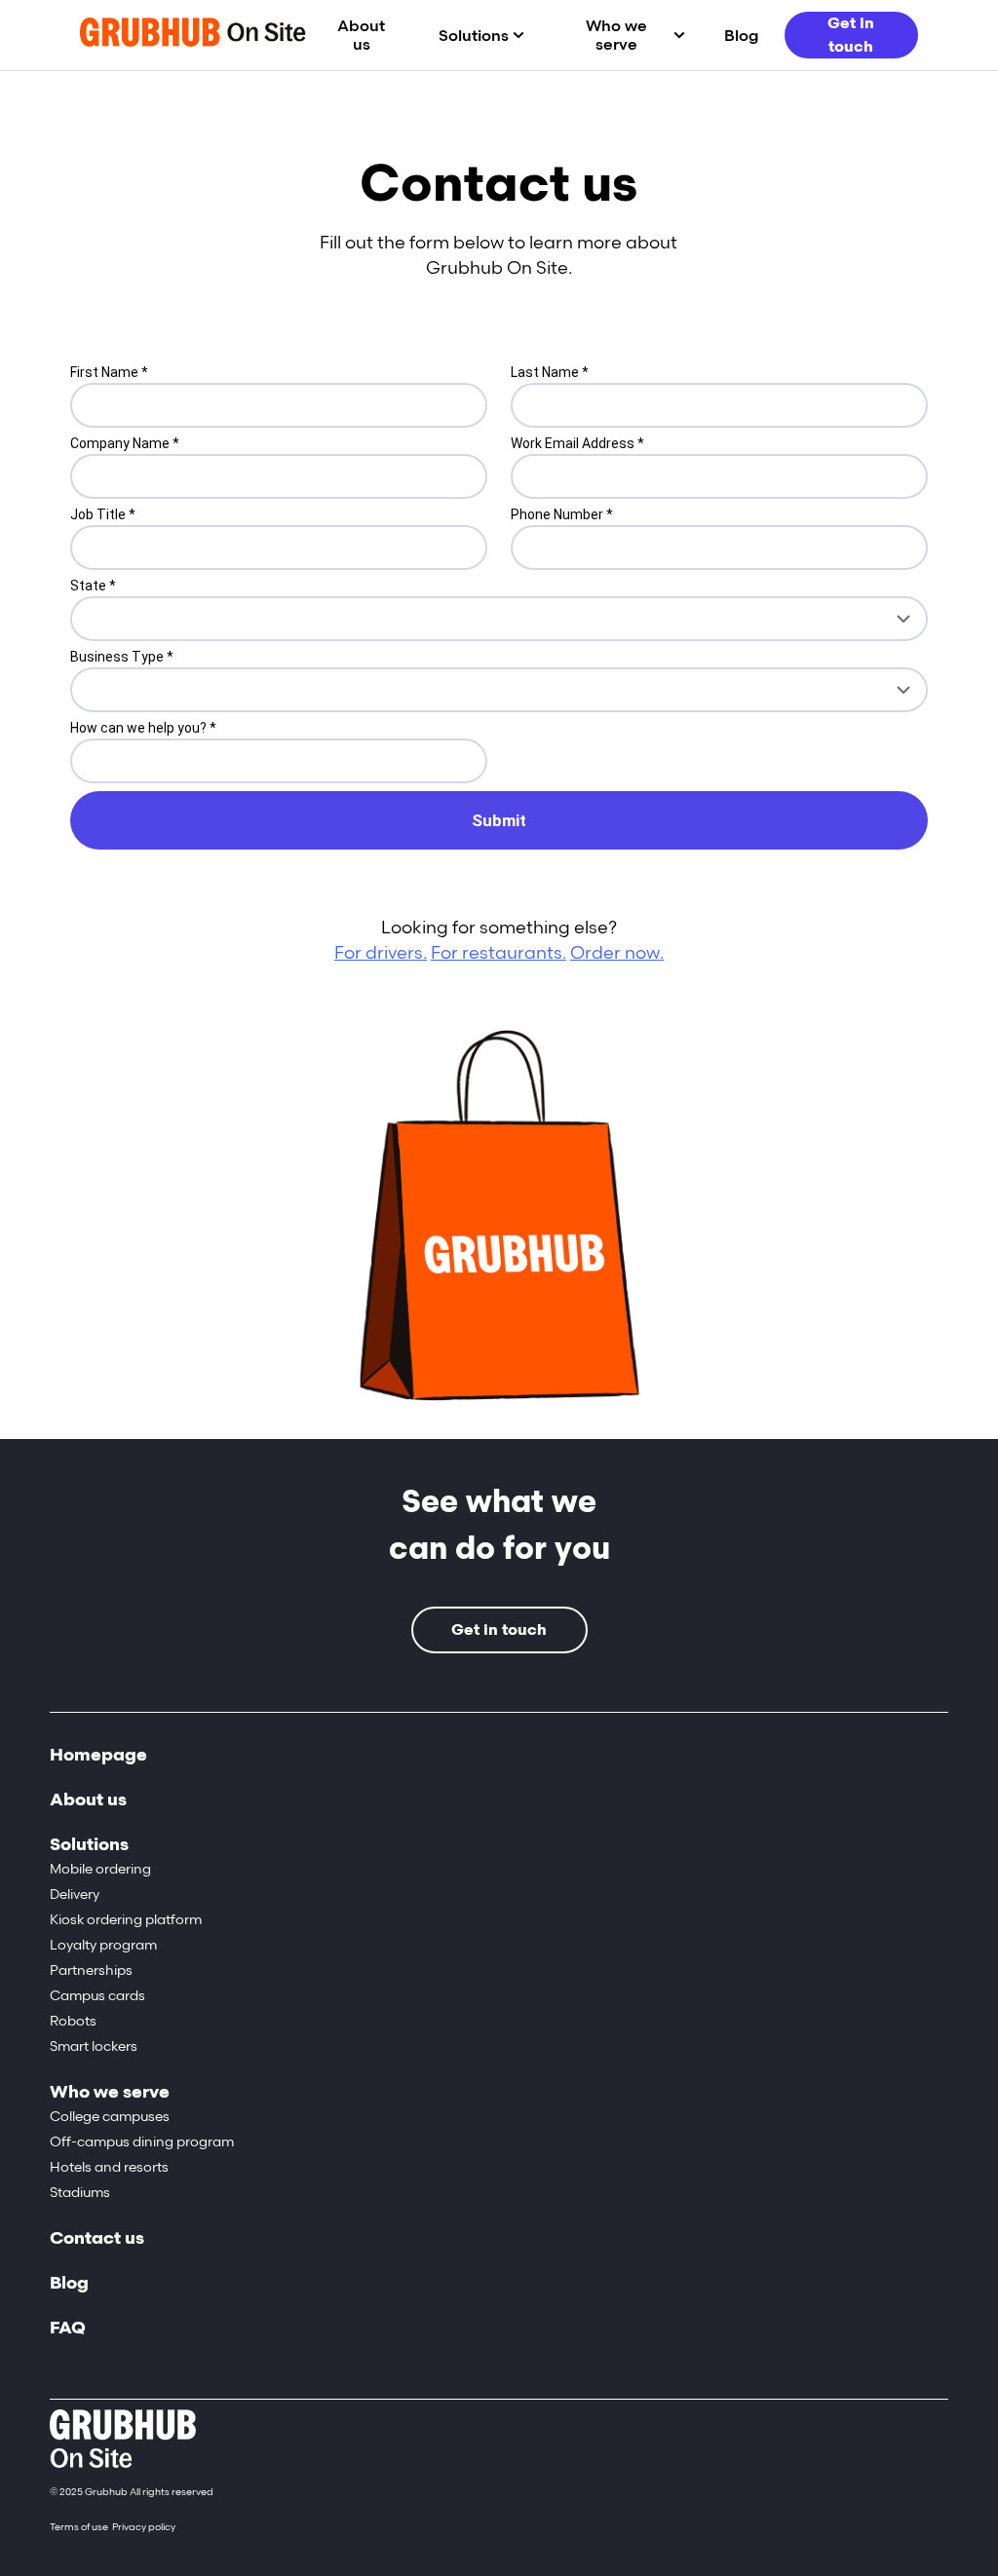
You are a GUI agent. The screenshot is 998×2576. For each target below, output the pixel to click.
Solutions (474, 36)
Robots (73, 2021)
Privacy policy (144, 2527)
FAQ (68, 2328)
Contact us (97, 2238)
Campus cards (97, 1996)
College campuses (110, 2117)
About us (361, 35)
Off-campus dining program (142, 2142)
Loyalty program (103, 1945)
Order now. (617, 953)
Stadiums (80, 2193)
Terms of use (79, 2527)
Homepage (98, 1755)
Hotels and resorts (109, 2167)
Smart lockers (94, 2046)
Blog (741, 36)
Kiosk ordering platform (126, 1920)
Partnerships (91, 1970)
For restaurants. (499, 953)
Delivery (75, 1894)
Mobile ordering (100, 1869)
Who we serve (616, 35)
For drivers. (381, 953)
